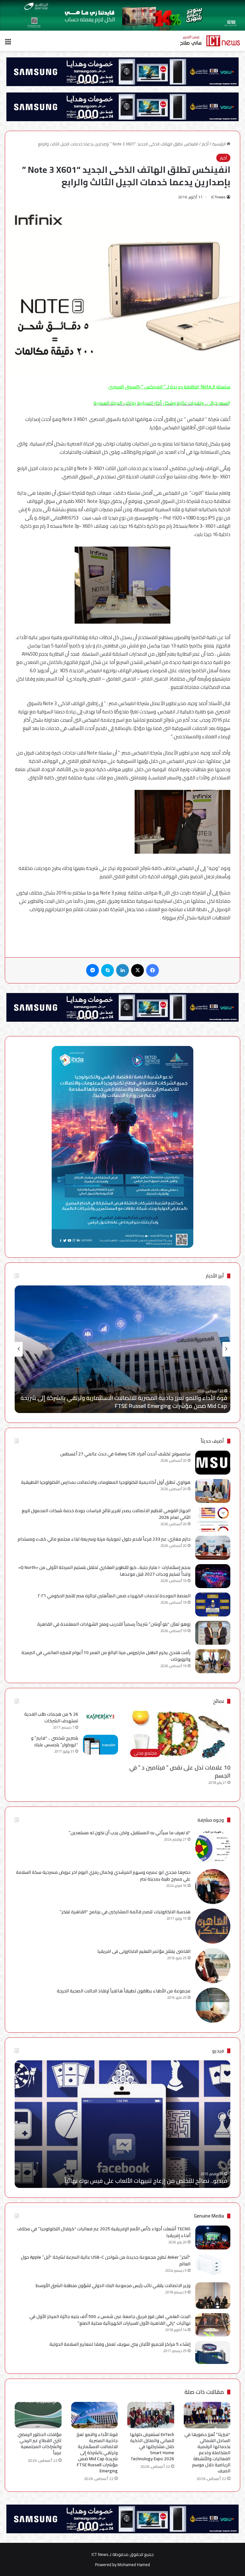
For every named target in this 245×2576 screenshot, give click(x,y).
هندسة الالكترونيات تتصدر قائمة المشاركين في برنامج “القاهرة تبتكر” (125, 1912)
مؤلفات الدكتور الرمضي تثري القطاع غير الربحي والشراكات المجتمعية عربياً (138, 1406)
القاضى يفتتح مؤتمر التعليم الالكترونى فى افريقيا (144, 1951)
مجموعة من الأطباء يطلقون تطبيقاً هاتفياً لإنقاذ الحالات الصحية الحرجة (124, 1991)
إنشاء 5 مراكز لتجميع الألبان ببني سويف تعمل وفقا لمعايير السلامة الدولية (119, 2344)
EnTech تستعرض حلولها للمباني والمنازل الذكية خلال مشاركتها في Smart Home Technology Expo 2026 (152, 2447)
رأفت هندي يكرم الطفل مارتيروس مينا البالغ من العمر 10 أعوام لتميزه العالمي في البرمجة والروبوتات (106, 1656)
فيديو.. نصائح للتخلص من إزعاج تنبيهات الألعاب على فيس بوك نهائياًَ (146, 2181)
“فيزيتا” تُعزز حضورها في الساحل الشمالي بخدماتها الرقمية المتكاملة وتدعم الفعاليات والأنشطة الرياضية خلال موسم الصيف (207, 2453)
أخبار (205, 144)
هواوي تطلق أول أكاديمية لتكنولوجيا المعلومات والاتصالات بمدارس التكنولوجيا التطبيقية (106, 1482)
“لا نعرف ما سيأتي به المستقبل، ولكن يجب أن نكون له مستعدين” (130, 1833)
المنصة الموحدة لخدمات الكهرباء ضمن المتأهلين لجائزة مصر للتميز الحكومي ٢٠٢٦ (114, 1596)
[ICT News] (210, 41)
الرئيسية (219, 144)
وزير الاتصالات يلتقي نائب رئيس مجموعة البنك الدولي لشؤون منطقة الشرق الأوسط (113, 2285)
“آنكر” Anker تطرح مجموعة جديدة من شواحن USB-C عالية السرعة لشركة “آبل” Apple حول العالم (106, 2260)
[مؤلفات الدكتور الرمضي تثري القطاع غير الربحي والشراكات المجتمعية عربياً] (38, 2415)
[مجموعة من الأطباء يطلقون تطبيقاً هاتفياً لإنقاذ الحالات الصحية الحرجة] (213, 2005)
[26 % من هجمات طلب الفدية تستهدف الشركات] (100, 1717)
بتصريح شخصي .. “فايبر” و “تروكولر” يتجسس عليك (55, 1741)
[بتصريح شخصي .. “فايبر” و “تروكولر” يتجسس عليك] (100, 1745)
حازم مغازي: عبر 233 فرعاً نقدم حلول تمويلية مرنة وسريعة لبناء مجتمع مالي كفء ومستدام (104, 1539)
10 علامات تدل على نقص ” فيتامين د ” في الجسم (180, 1771)
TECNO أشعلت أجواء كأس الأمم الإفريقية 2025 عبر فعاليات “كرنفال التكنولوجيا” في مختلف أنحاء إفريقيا (104, 2232)
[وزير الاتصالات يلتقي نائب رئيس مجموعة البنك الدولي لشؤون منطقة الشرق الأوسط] (213, 2296)
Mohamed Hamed (134, 2565)
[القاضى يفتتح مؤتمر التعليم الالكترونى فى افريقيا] (213, 1966)
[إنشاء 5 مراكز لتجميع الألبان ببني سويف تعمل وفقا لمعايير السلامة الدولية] (213, 2353)
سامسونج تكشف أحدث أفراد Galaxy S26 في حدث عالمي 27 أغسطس (125, 1454)
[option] (122, 1349)
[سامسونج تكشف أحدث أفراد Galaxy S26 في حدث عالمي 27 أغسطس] (213, 1463)
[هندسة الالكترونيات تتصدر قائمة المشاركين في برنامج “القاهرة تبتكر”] (213, 1926)
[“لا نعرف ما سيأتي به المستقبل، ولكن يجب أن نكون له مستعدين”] (213, 1847)
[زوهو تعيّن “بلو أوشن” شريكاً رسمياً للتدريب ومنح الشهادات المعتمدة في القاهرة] (213, 1633)
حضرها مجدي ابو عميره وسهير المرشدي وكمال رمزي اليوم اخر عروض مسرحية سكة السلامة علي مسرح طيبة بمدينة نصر (103, 1876)
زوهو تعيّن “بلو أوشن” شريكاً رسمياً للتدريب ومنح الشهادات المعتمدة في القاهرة (114, 1624)
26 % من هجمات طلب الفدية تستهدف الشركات (51, 1717)
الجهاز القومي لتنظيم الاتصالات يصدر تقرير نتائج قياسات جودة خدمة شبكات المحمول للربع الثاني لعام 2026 (106, 1514)
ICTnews (218, 197)
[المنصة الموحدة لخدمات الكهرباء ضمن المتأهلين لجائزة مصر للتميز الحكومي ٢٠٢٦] (213, 1604)
